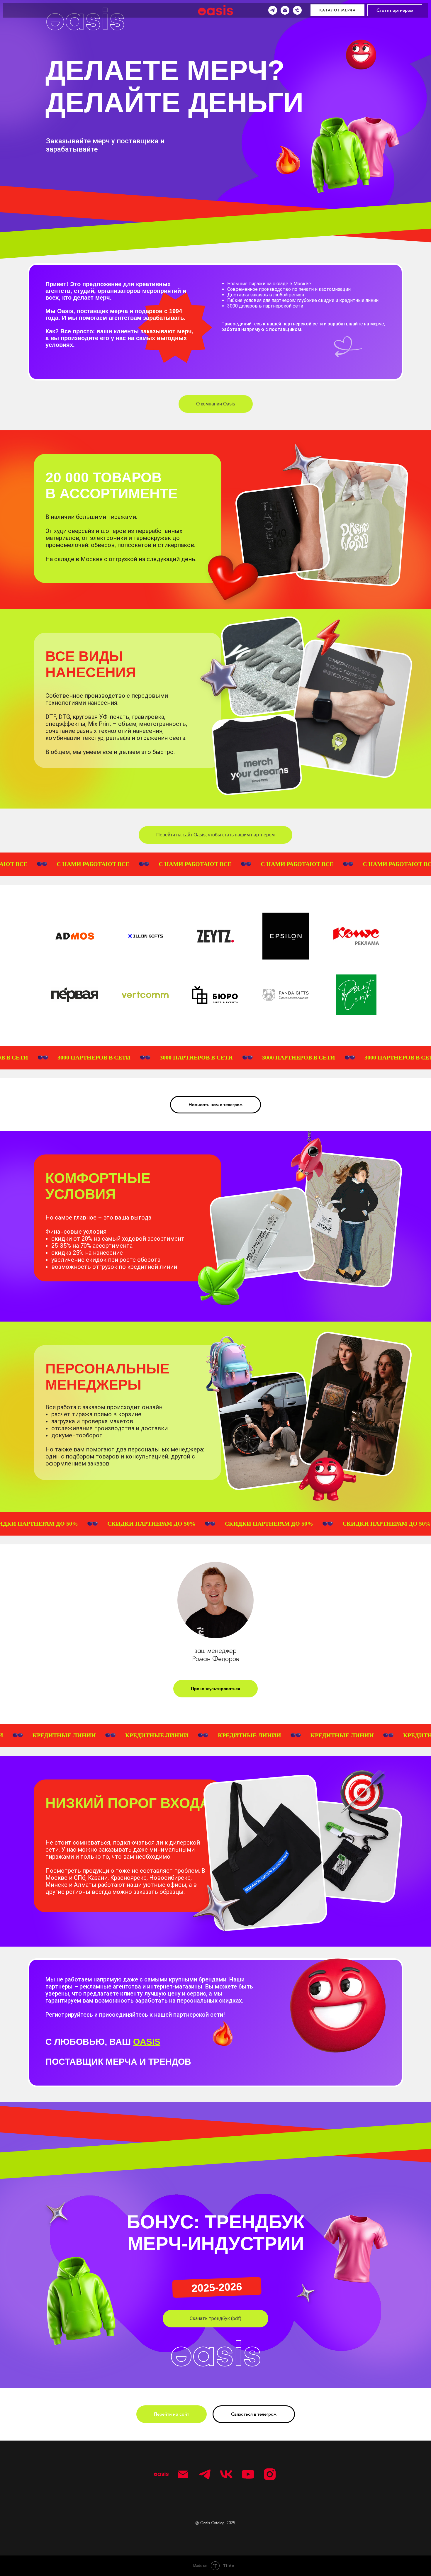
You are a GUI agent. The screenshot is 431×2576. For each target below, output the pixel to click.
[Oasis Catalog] (161, 2474)
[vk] (226, 2474)
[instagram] (270, 2474)
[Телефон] (297, 10)
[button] (215, 2319)
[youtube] (248, 2474)
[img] (85, 20)
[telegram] (273, 10)
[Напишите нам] (183, 2474)
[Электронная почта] (285, 10)
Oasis (147, 2042)
